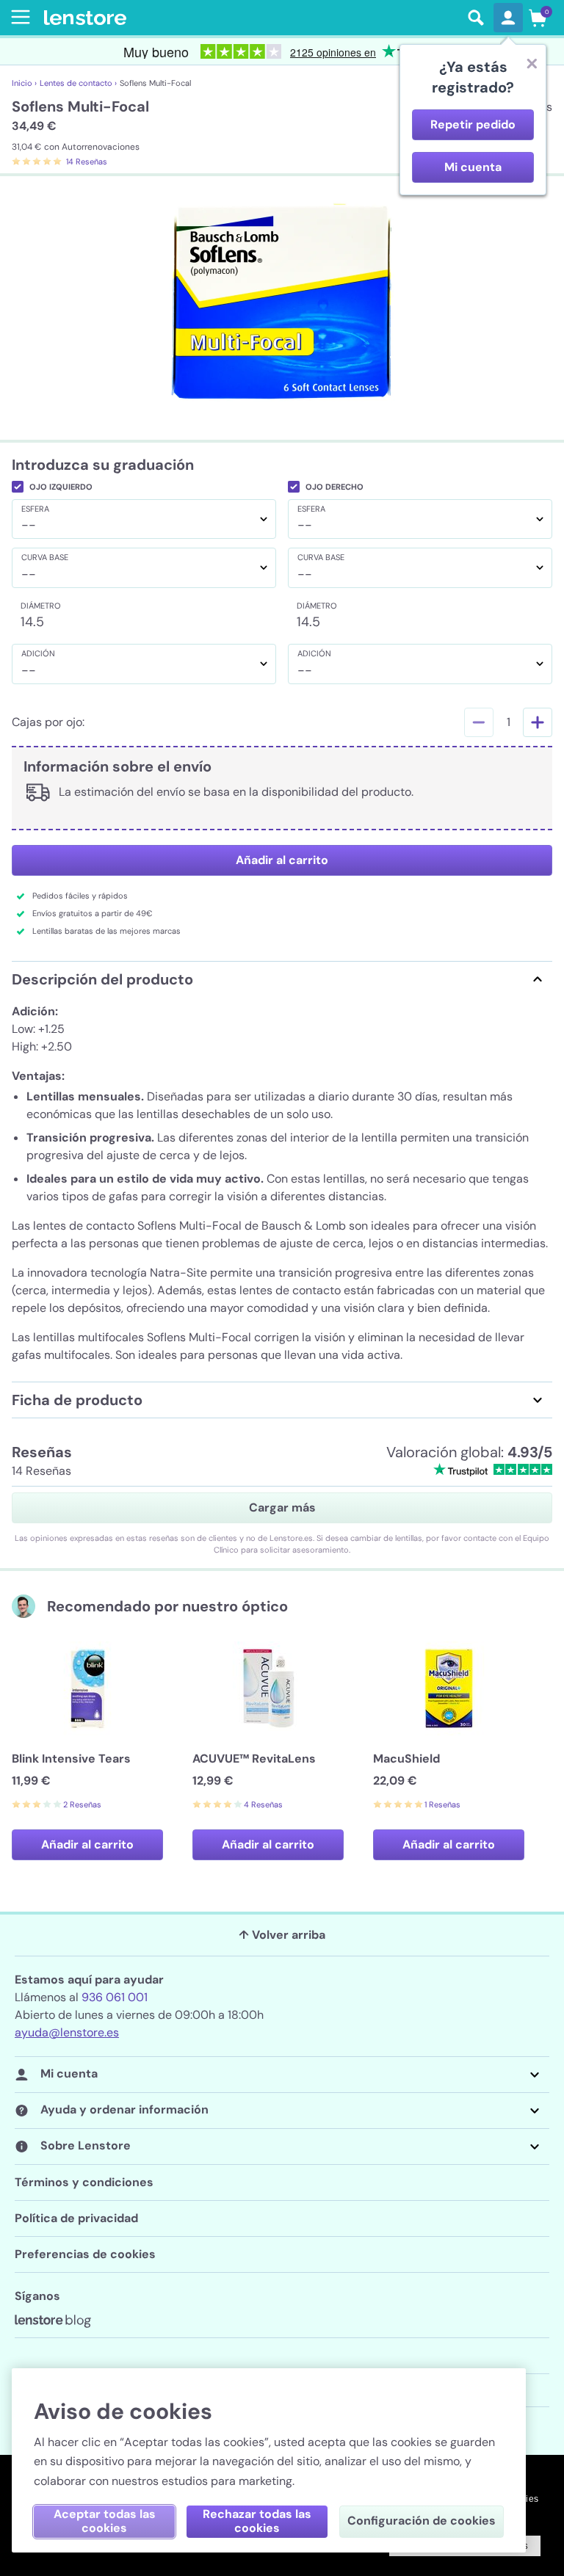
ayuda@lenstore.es (67, 2032)
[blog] (53, 2321)
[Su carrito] (538, 18)
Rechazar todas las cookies (257, 2521)
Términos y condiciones (84, 2182)
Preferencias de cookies (85, 2254)
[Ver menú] (18, 17)
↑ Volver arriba (282, 1935)
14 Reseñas (87, 162)
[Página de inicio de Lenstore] (251, 18)
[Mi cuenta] (508, 18)
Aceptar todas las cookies (105, 2521)
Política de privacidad (76, 2218)
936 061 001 (115, 1997)
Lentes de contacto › (78, 83)
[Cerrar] (532, 63)
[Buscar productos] (476, 18)
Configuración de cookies (422, 2521)
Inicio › (24, 83)
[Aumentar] (538, 722)
